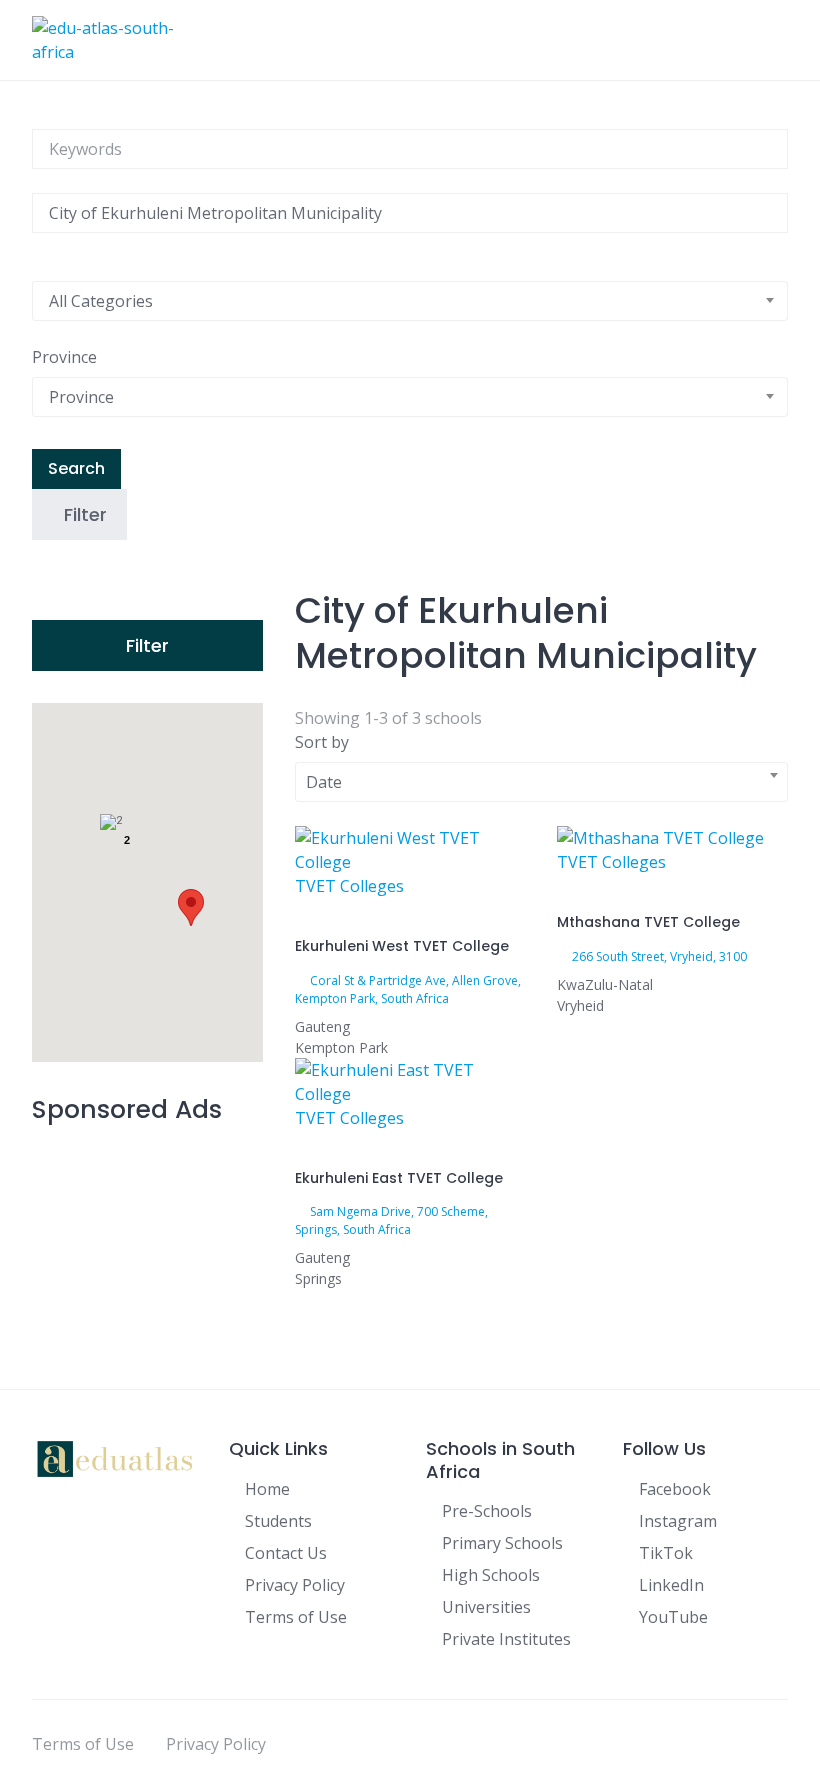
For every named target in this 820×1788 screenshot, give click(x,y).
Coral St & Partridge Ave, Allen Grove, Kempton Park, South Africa (408, 989)
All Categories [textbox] (101, 301)
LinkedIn (671, 1585)
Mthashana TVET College (648, 922)
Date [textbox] (324, 782)
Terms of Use (296, 1617)
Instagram (678, 1521)
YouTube (673, 1617)
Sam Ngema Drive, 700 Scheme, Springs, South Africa (391, 1220)
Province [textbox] (81, 397)
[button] (191, 907)
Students (278, 1521)
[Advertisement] (147, 1241)
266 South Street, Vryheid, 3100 (659, 956)
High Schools (491, 1575)
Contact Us (286, 1553)
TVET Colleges (349, 886)
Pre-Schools (487, 1511)
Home (267, 1489)
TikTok (666, 1553)
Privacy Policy (295, 1585)
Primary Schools (502, 1543)
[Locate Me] (38, 245)
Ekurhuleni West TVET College (402, 946)
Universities (486, 1607)
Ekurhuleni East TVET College (399, 1178)
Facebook (675, 1489)
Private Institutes (506, 1639)
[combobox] (410, 301)
